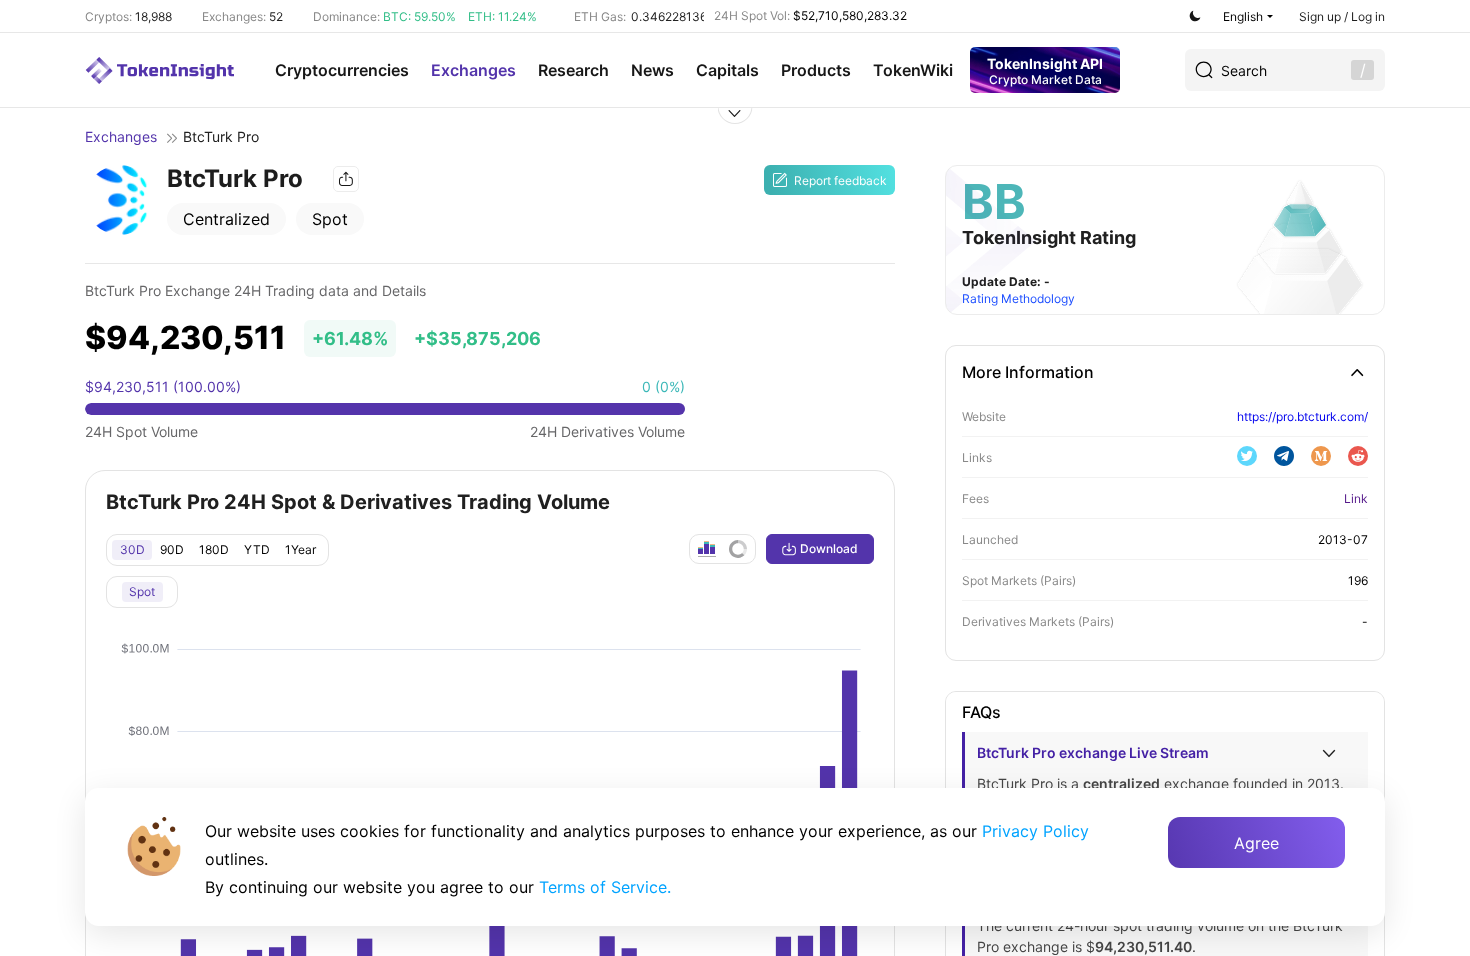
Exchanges (473, 70)
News (652, 70)
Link (1356, 498)
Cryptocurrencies (342, 70)
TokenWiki (913, 70)
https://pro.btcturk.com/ (1302, 416)
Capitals (727, 70)
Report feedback (840, 180)
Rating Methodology (1018, 298)
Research (573, 70)
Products (816, 70)
